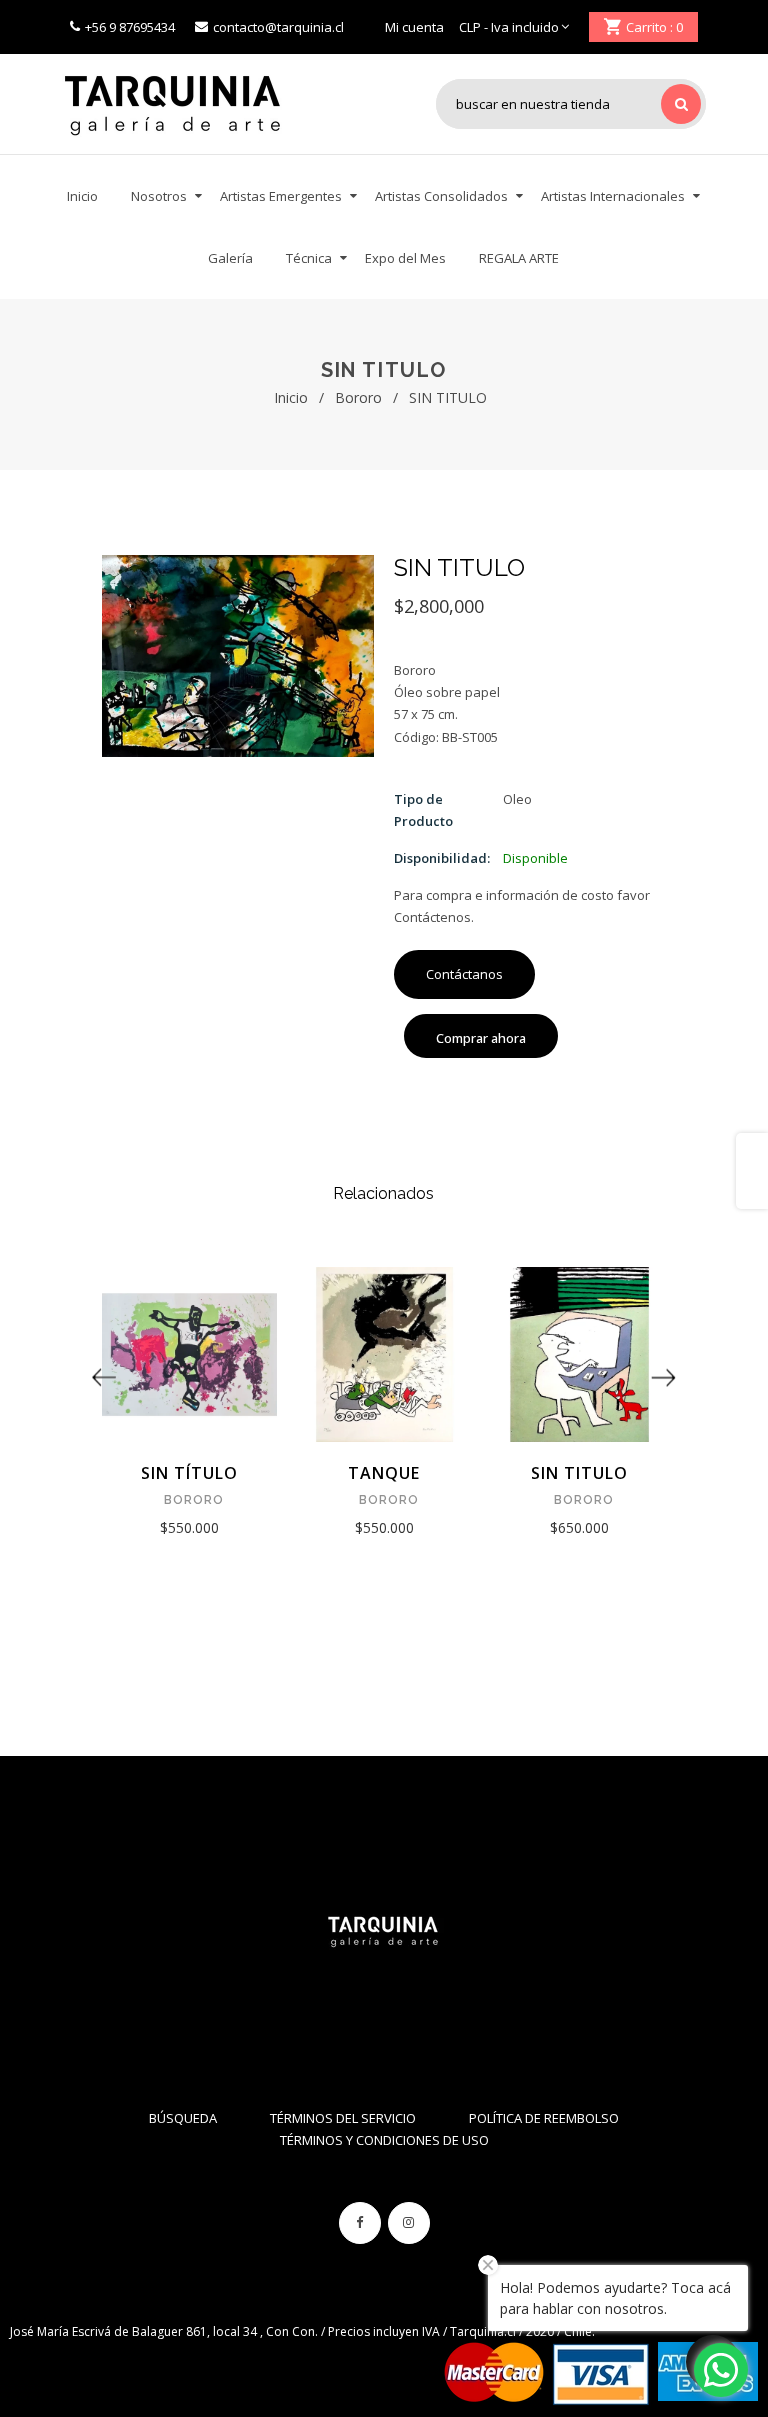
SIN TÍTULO (189, 1473)
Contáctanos (464, 974)
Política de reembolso (544, 2118)
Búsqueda (183, 2118)
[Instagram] (409, 2223)
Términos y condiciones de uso (384, 2140)
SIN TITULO (579, 1473)
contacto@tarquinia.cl (278, 27)
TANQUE (384, 1473)
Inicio (291, 397)
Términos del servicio (343, 2118)
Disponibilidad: (442, 858)
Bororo (358, 397)
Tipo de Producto (423, 810)
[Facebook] (360, 2223)
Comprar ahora (481, 1038)
